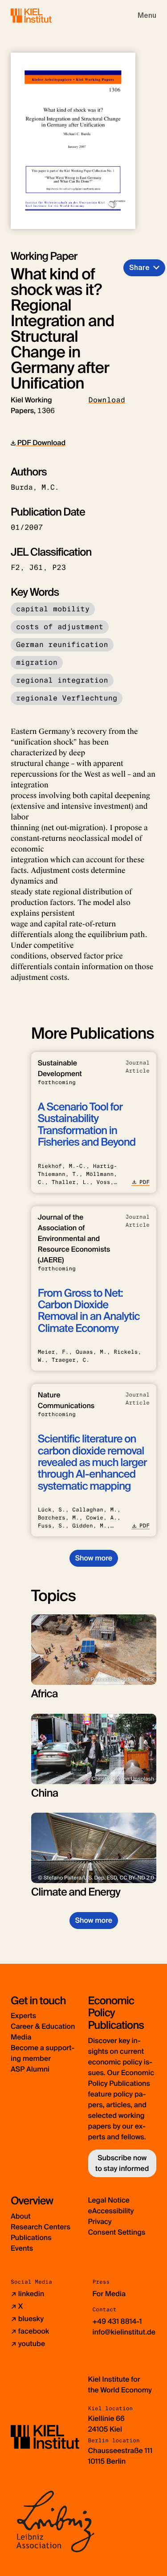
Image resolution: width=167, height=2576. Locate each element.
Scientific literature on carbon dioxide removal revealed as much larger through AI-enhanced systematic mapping (92, 1463)
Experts (23, 2016)
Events (22, 2248)
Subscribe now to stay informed (122, 2163)
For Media (109, 2294)
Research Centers (41, 2227)
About (21, 2216)
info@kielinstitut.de (124, 2332)
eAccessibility (111, 2211)
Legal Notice (109, 2200)
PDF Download (41, 443)
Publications (31, 2238)
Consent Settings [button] (117, 2232)
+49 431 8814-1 (117, 2321)
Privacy (100, 2222)
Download (107, 400)
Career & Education (43, 2026)
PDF (145, 1182)
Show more (94, 1558)
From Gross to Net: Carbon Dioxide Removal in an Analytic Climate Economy (89, 1311)
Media (21, 2037)
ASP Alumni (30, 2069)
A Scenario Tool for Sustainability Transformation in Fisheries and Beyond (87, 1125)
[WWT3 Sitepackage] (44, 15)
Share (139, 268)
